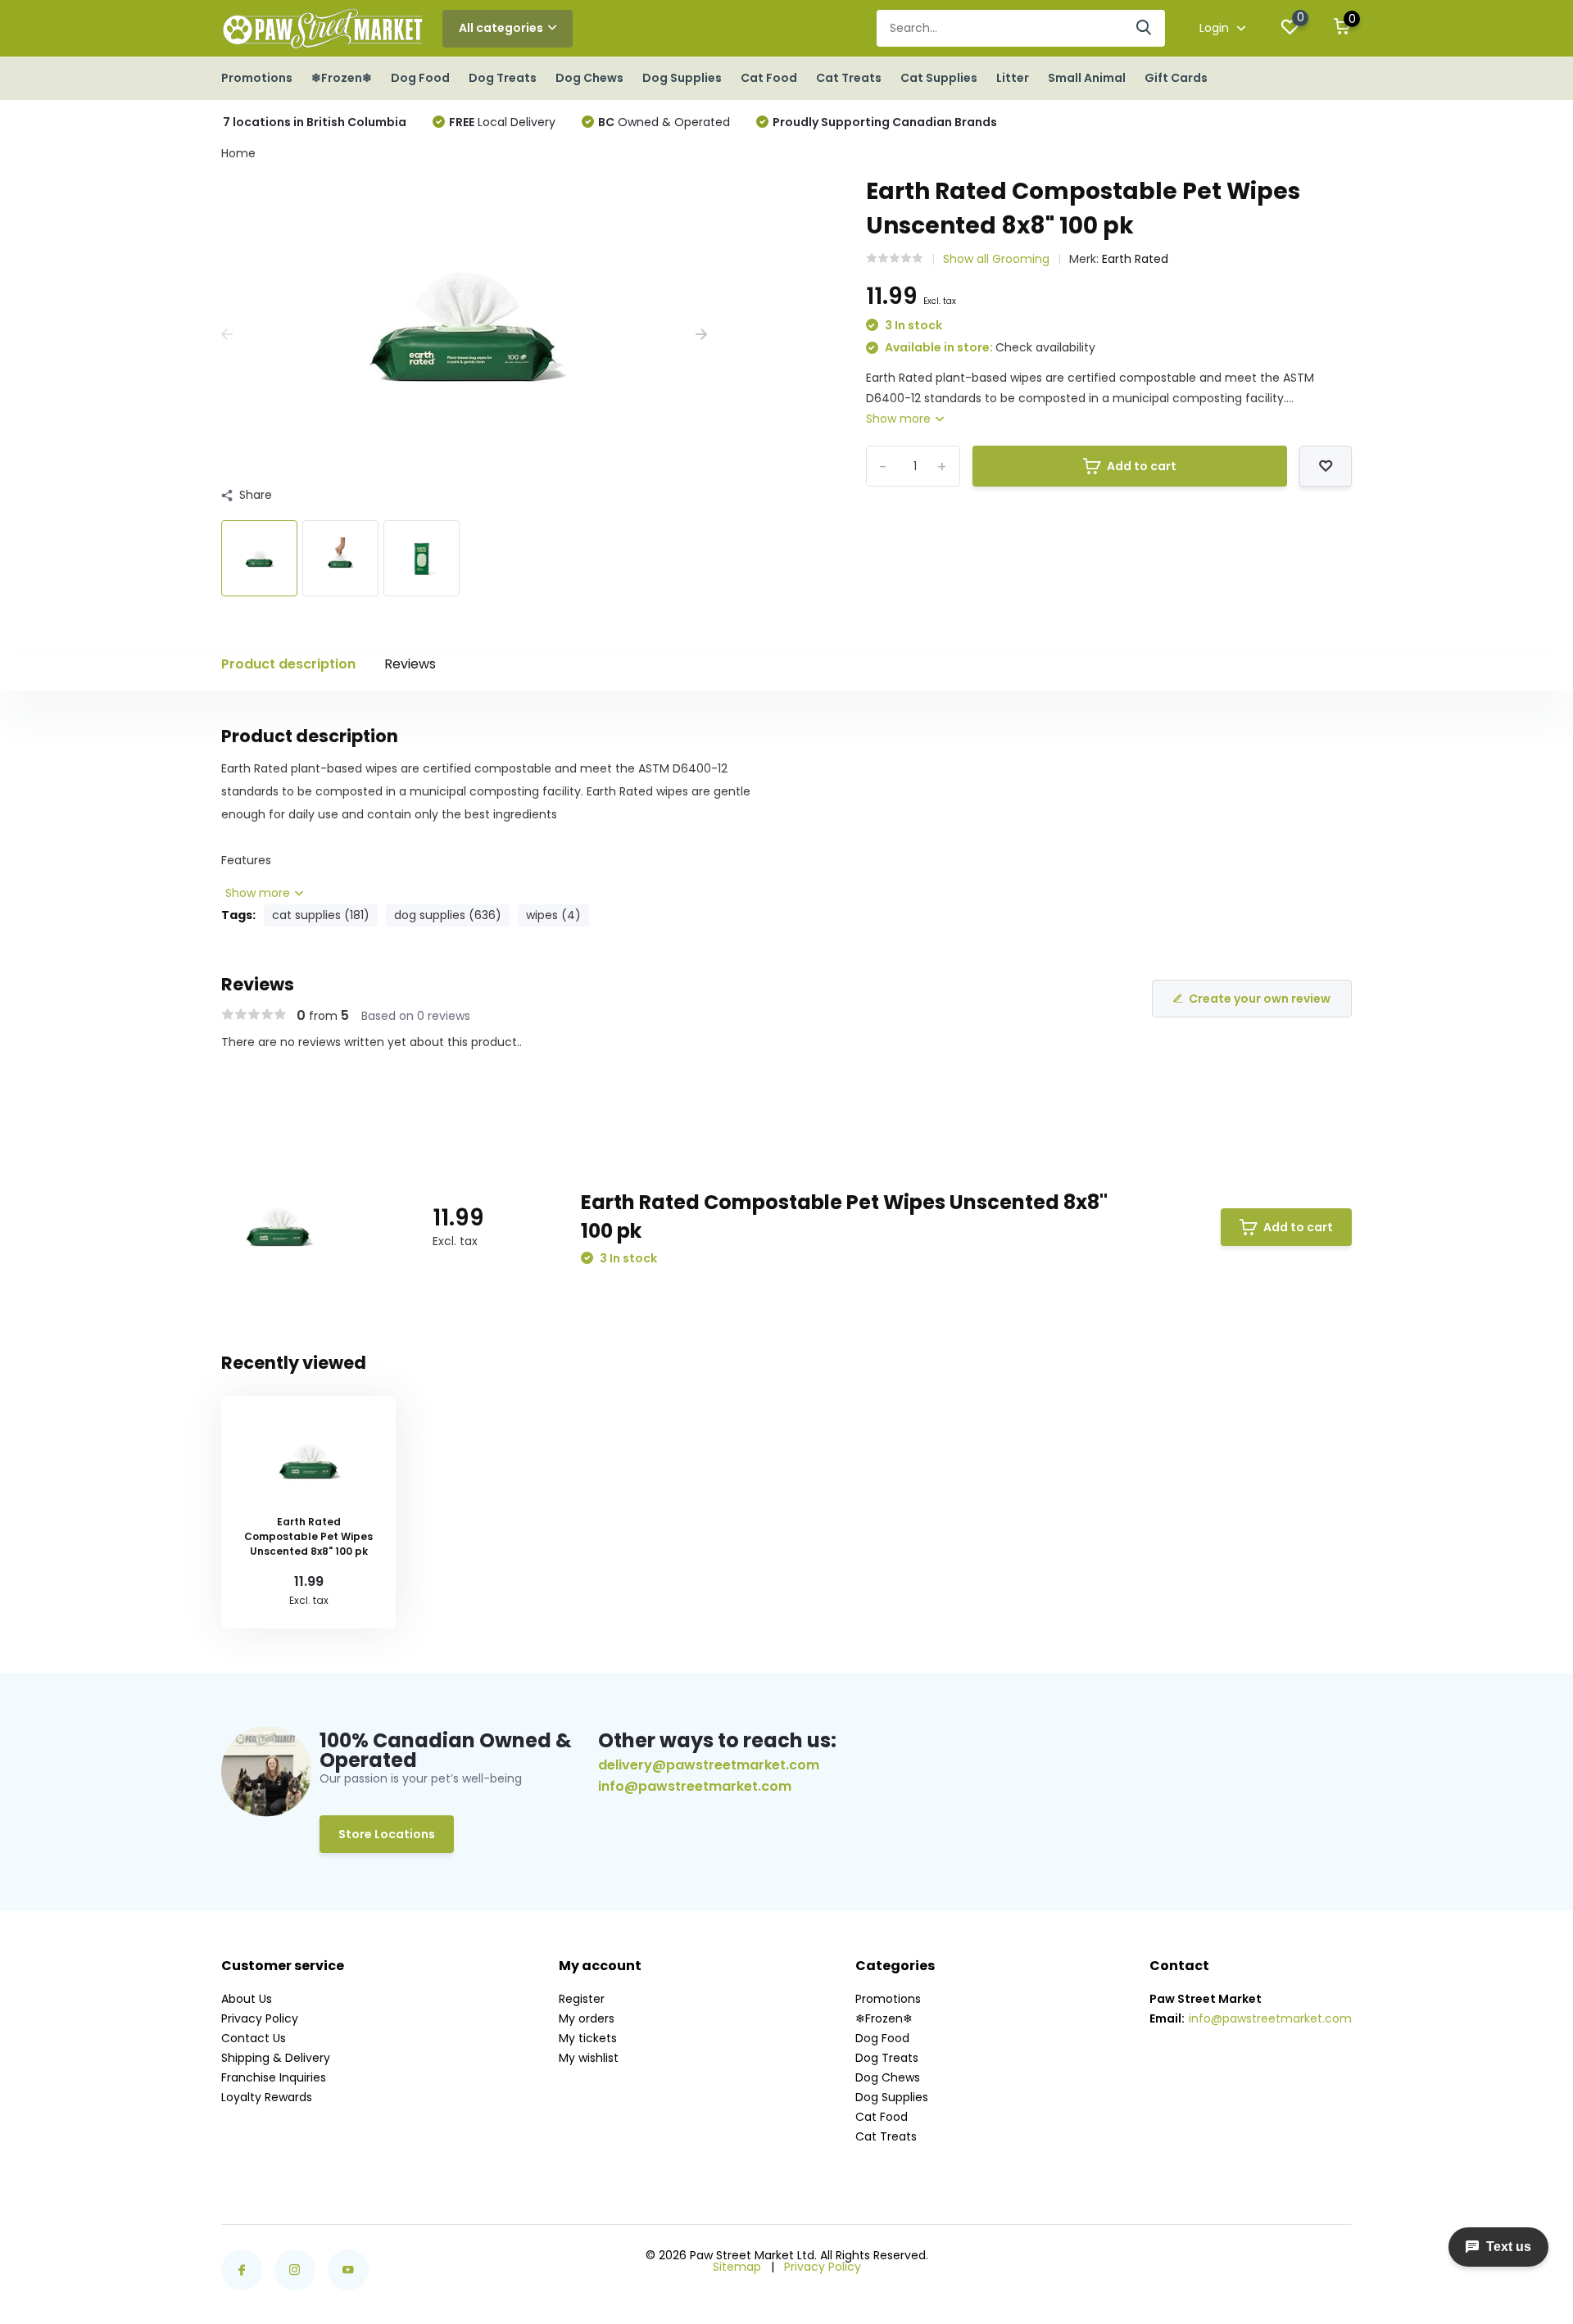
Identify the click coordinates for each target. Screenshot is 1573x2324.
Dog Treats (503, 78)
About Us (247, 1999)
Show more (900, 419)
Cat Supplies (939, 78)
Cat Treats (849, 78)
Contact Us (254, 2038)
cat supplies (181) (321, 915)
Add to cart (1142, 466)
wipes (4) (553, 915)
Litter (1013, 78)
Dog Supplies (682, 78)
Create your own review (1260, 999)
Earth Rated (1135, 259)
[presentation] (227, 335)
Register (582, 1999)
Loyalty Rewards (267, 2097)
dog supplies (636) (448, 915)
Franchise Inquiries (274, 2077)
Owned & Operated (664, 122)
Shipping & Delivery (276, 2058)
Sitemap (737, 2267)
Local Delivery (502, 122)
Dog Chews (589, 78)
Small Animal (1087, 78)
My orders (587, 2018)
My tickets (588, 2038)
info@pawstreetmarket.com (695, 1787)
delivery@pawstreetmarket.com (709, 1765)
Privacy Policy (260, 2018)
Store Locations (387, 1834)
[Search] (1145, 28)
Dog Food (420, 78)
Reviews (410, 664)
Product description (288, 664)
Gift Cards (1176, 78)
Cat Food (769, 78)
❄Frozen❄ (342, 78)
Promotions (257, 78)
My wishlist (589, 2058)
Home (238, 153)
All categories (501, 28)
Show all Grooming (996, 259)
